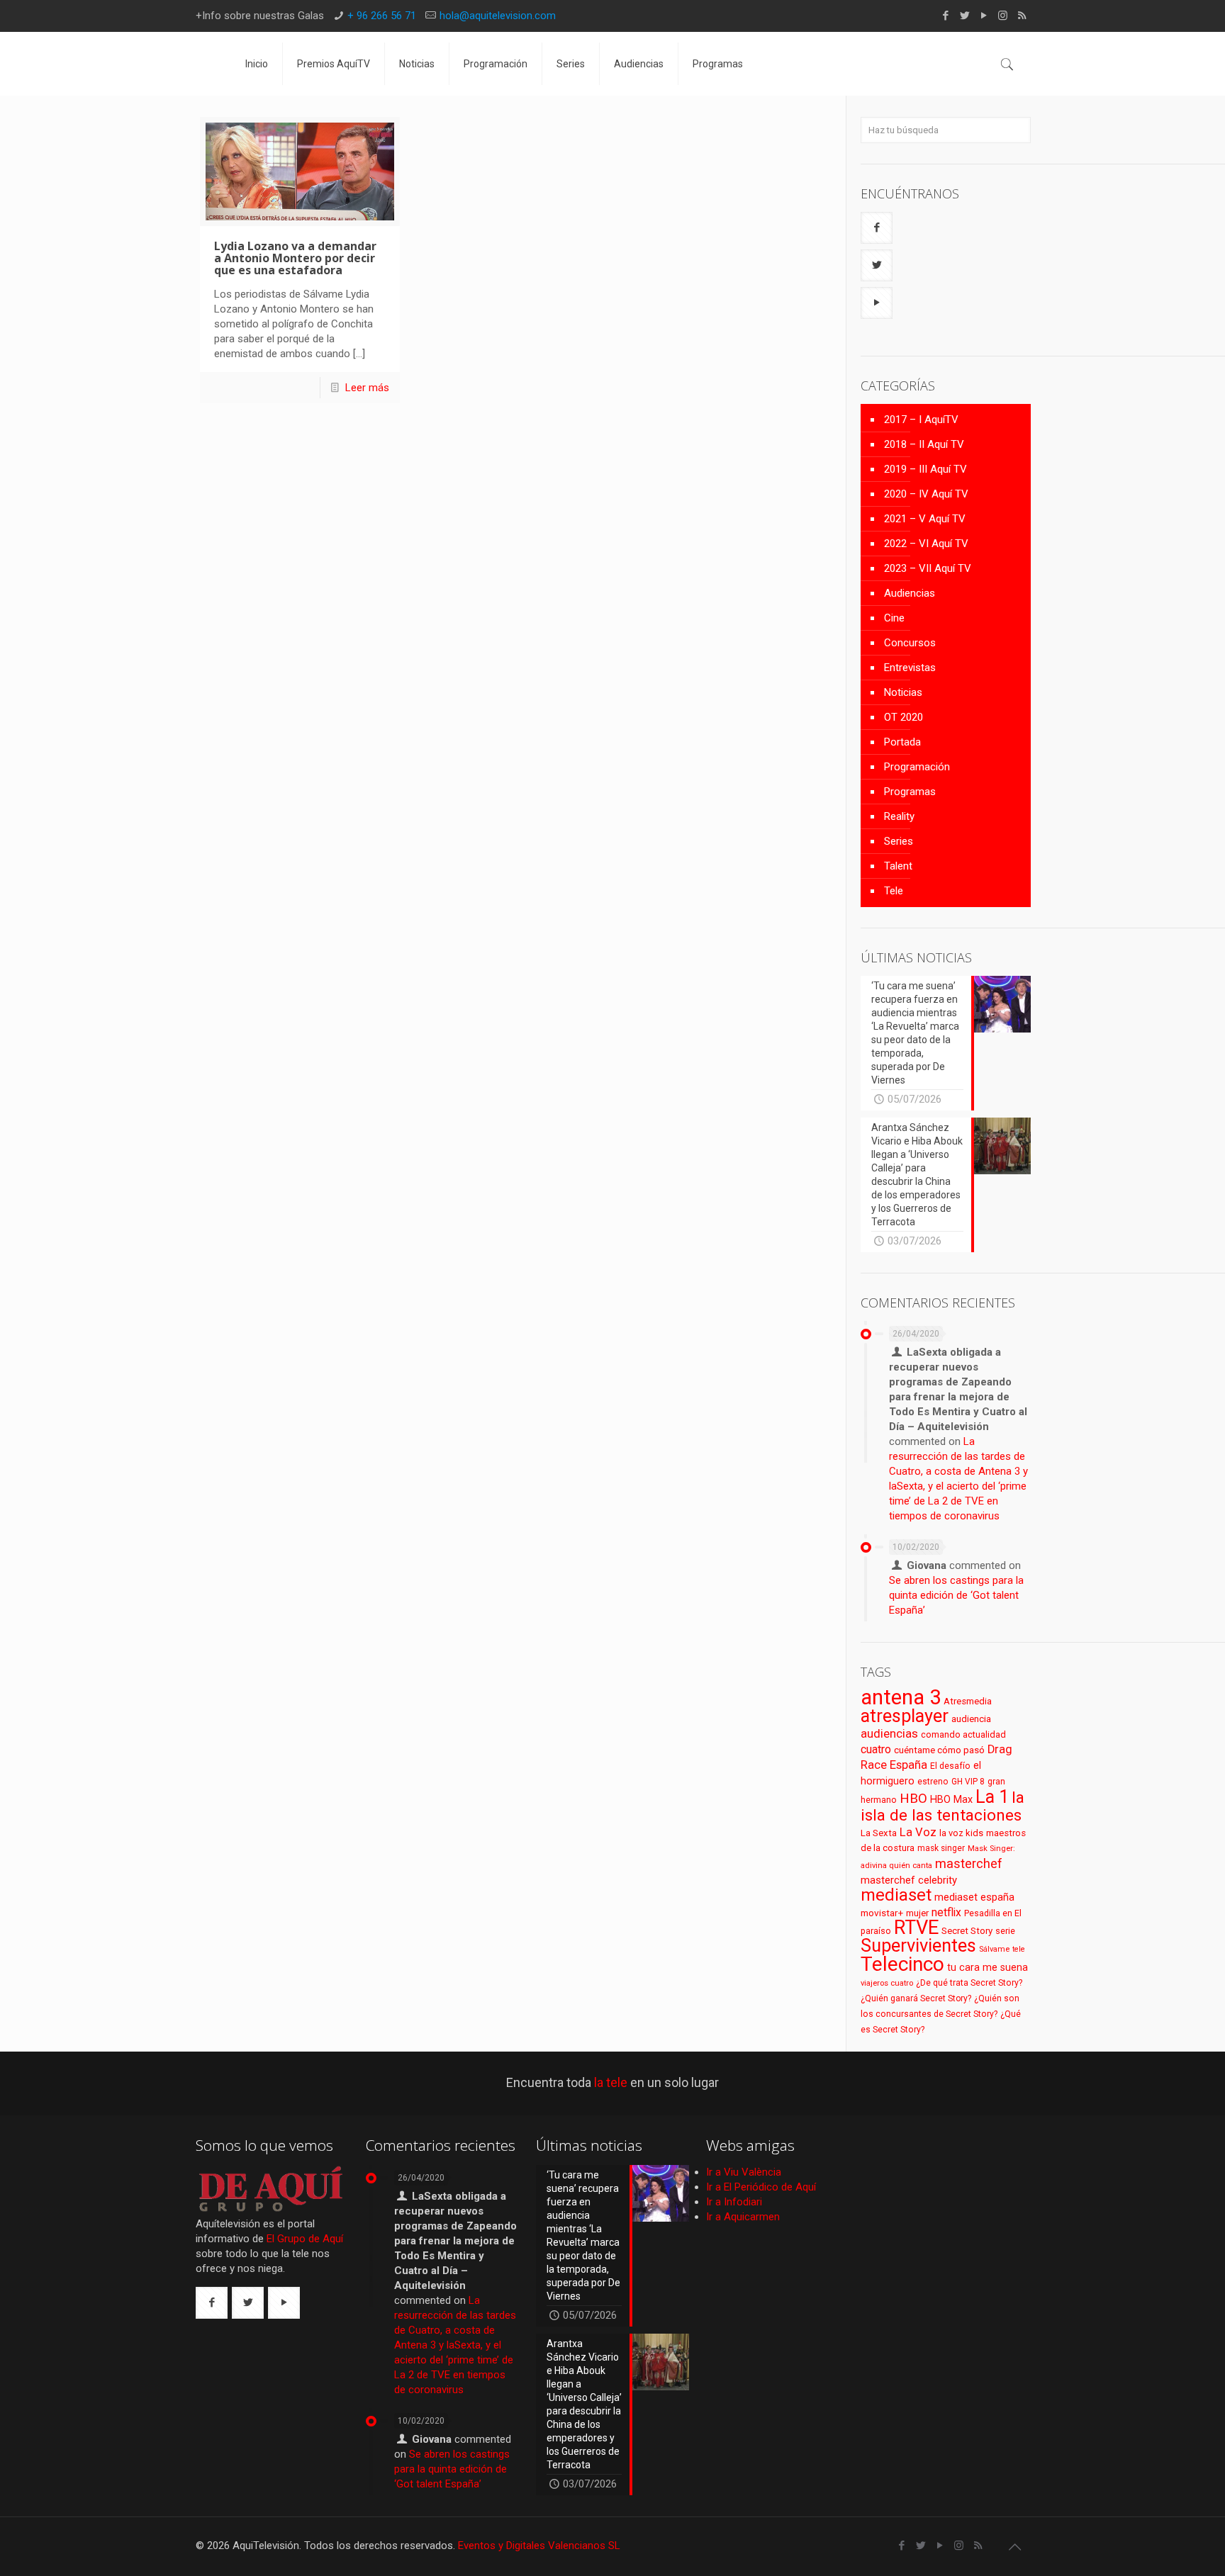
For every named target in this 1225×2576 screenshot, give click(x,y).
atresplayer (905, 1716)
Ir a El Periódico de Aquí (761, 2187)
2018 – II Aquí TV (924, 444)
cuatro (876, 1749)
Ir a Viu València (744, 2172)
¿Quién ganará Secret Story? (916, 1998)
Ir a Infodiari (734, 2202)
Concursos (910, 643)
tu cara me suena (988, 1967)
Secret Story (967, 1931)
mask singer (941, 1848)
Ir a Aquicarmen (743, 2217)
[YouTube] (984, 16)
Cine (894, 618)
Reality (899, 816)
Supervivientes (918, 1945)
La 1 (992, 1797)
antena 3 (901, 1697)
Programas (910, 792)
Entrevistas (910, 668)
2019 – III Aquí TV (925, 469)
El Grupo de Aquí (305, 2239)
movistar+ (882, 1913)
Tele (894, 891)
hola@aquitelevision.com (498, 16)
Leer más (367, 388)
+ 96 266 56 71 (382, 16)
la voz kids (961, 1833)
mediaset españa (974, 1897)
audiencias (889, 1733)
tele (1019, 1949)
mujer (917, 1913)
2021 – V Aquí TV (925, 519)
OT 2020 (904, 717)
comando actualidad (963, 1734)
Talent (898, 866)
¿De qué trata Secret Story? (969, 1983)
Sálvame (994, 1949)
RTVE (916, 1928)
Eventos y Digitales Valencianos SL (539, 2546)
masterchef (969, 1863)
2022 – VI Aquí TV (926, 544)
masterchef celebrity (909, 1880)
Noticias (903, 692)
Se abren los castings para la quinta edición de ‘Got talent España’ (956, 1595)
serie (1005, 1931)
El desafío (950, 1766)
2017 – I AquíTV (921, 420)
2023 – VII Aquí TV (928, 568)
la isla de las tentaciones (942, 1806)
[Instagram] (1003, 16)
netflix (946, 1912)
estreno (933, 1782)
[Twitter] (964, 16)
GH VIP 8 (968, 1782)
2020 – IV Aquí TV (926, 494)
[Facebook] (945, 16)
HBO (913, 1798)
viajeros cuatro (887, 1983)
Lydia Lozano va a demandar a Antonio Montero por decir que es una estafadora (295, 258)
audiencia (971, 1719)
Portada (902, 742)
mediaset (896, 1895)
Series (899, 841)
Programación (917, 767)
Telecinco (902, 1964)
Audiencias (910, 593)
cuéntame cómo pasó (939, 1750)
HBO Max (951, 1800)
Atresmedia (968, 1701)
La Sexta (879, 1833)
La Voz (918, 1832)
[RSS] (1022, 16)
